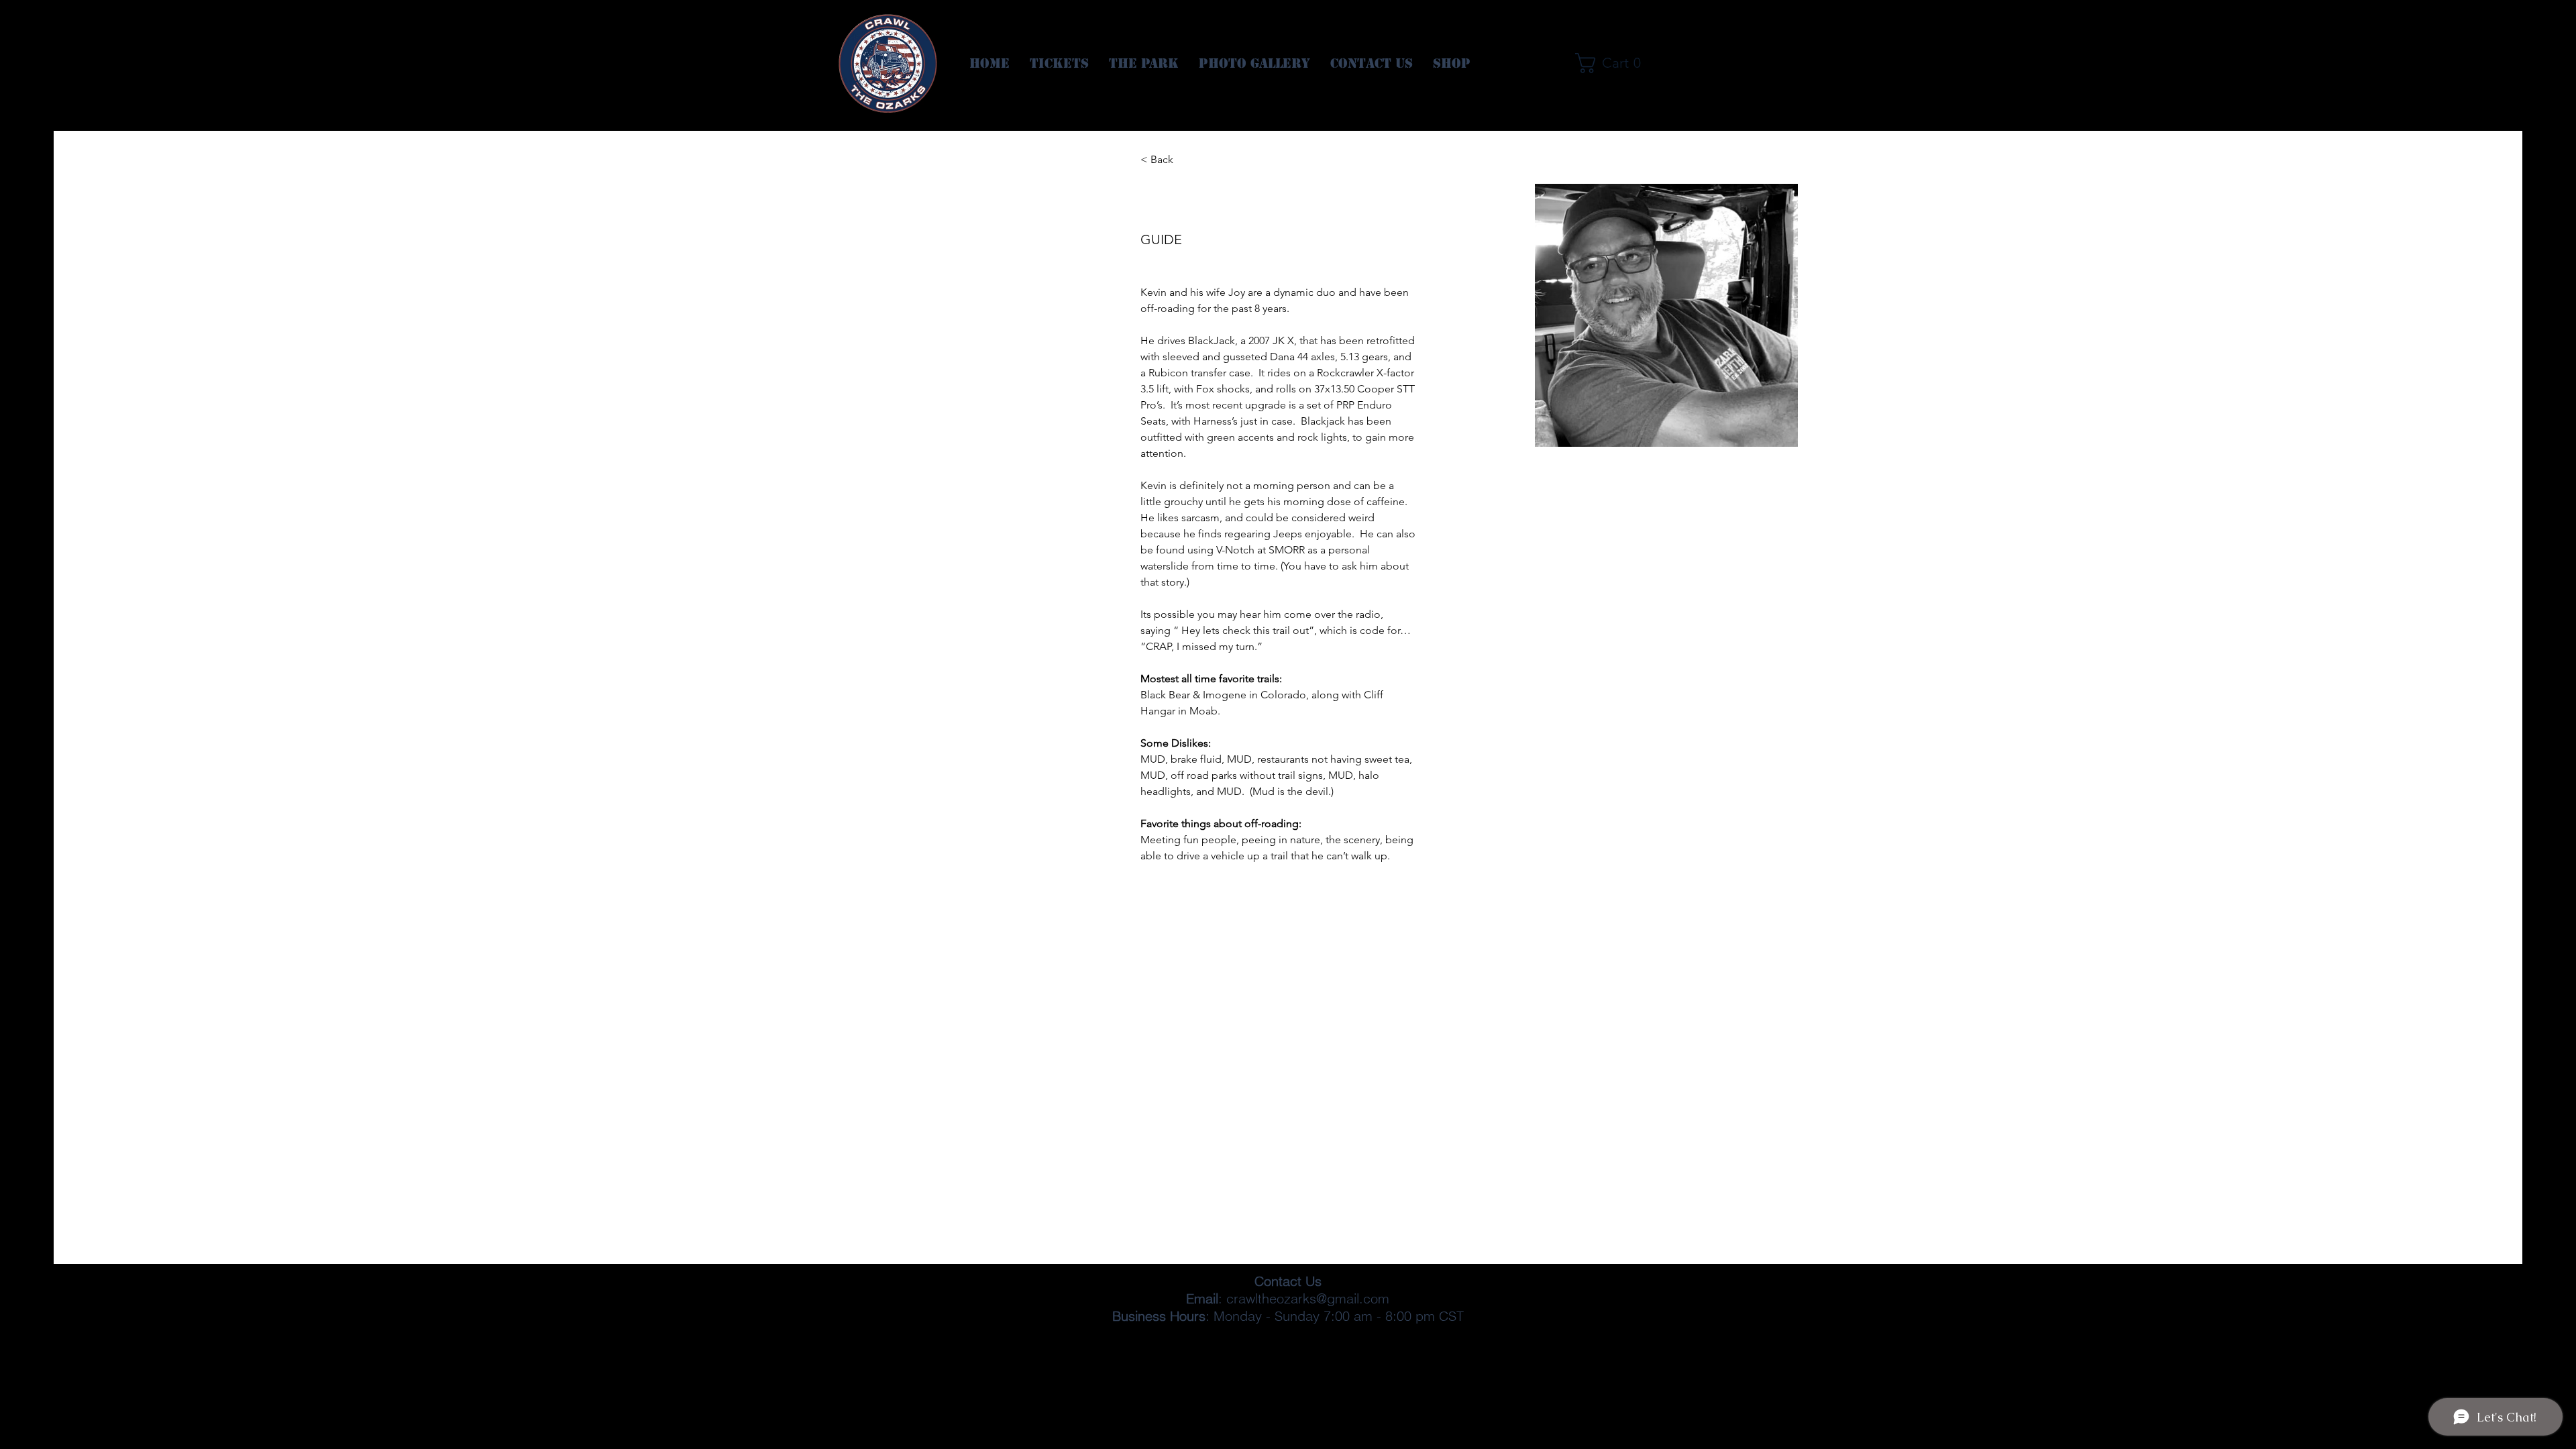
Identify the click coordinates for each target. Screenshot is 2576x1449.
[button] (1613, 63)
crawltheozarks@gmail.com (1308, 1298)
